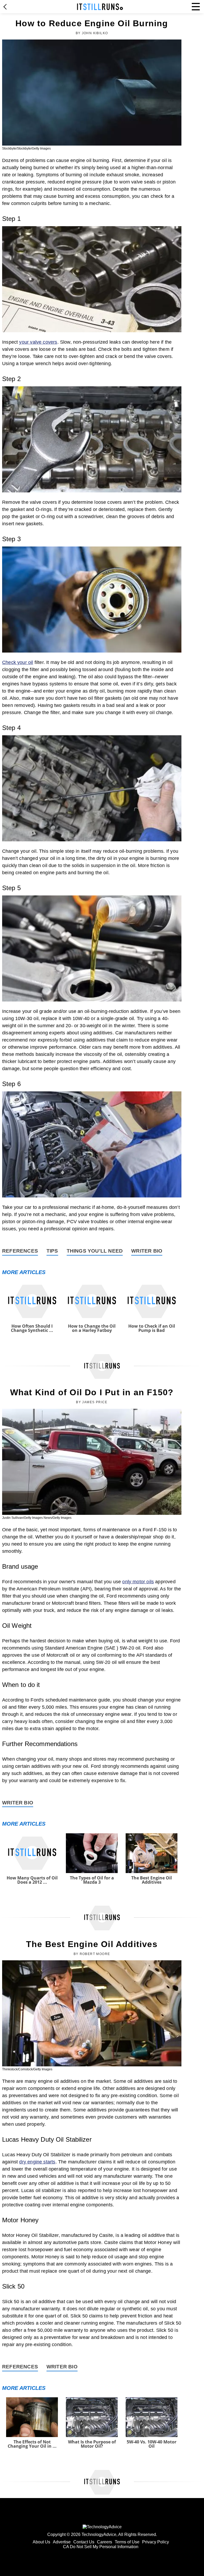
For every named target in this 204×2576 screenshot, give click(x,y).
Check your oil (18, 662)
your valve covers (38, 342)
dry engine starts (37, 2162)
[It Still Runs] (100, 7)
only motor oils (138, 1582)
